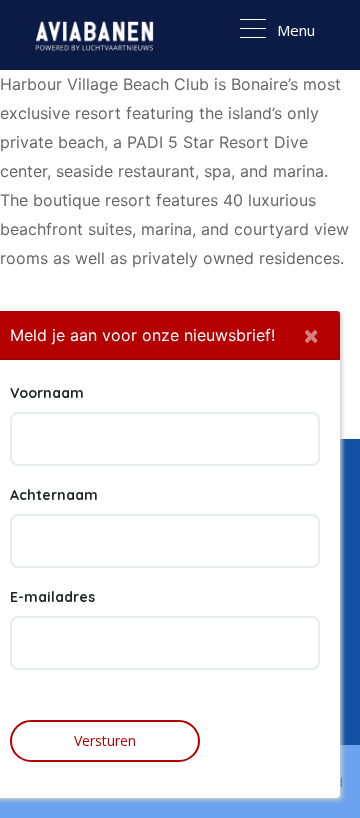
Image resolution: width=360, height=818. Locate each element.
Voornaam (47, 393)
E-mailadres (52, 597)
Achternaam (54, 495)
